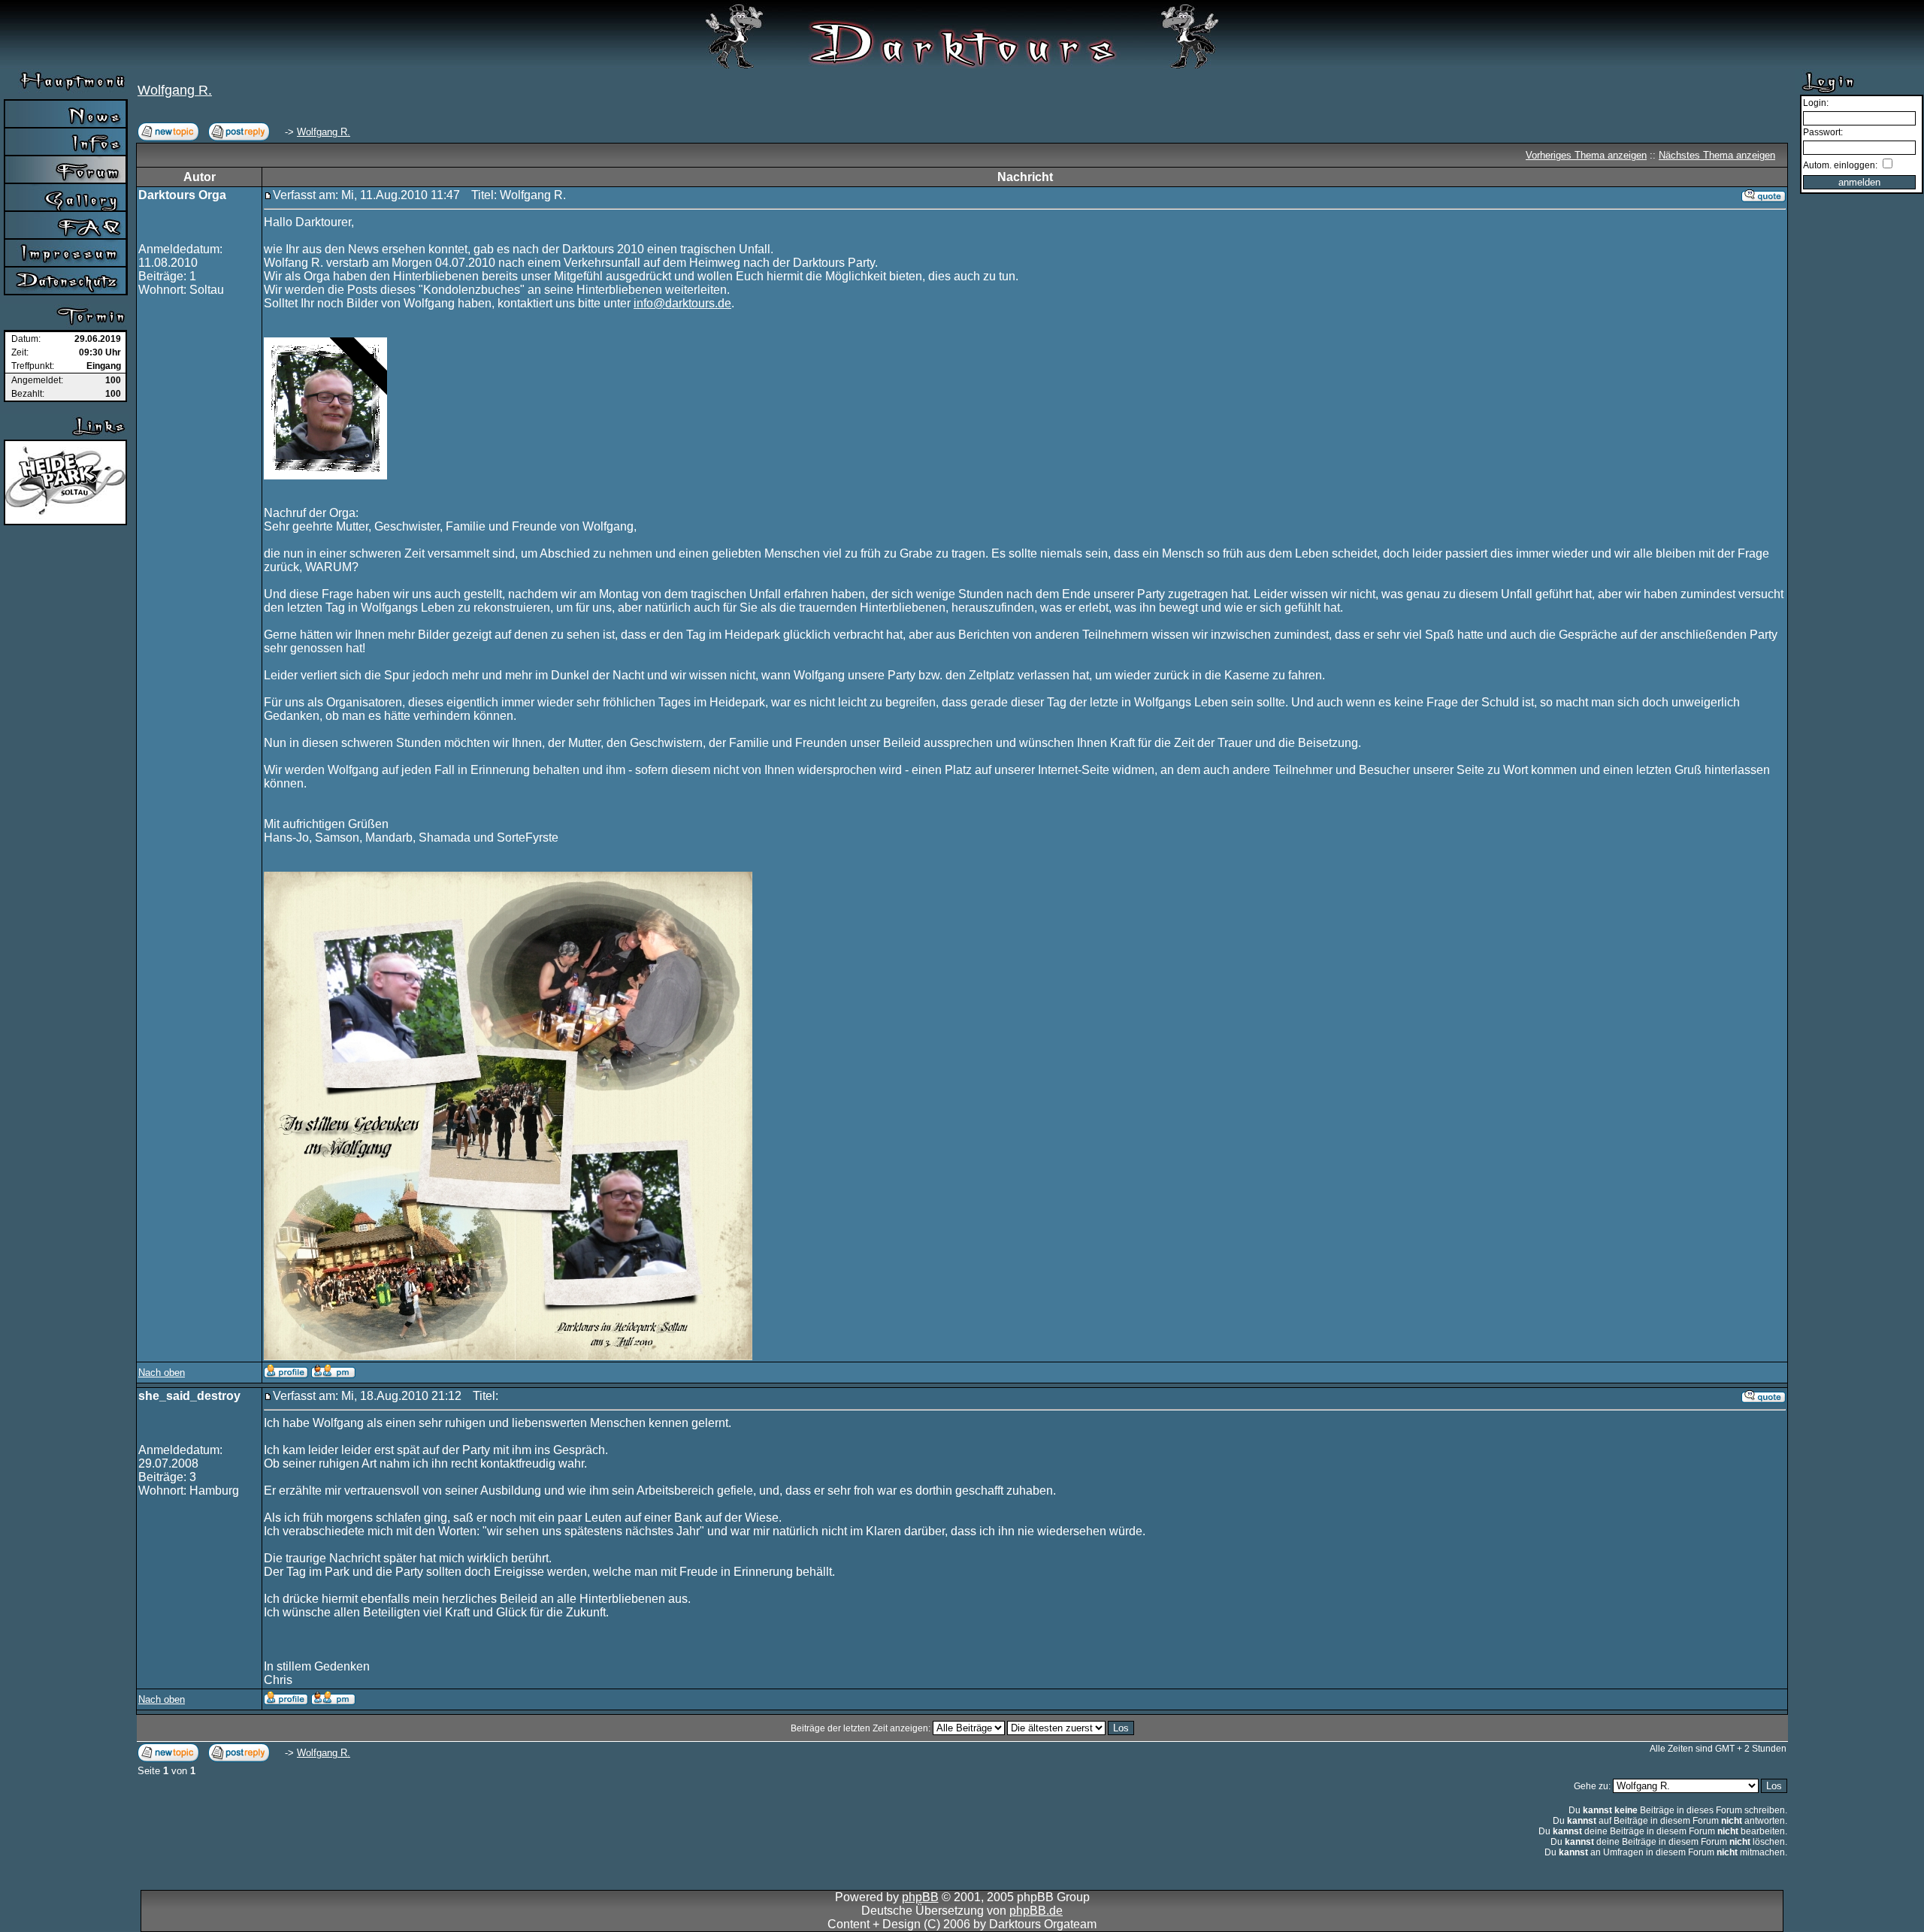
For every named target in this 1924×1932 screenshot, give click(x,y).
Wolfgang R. (175, 90)
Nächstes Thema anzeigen (1717, 155)
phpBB (920, 1897)
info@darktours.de (682, 303)
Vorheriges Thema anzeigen (1586, 155)
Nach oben (162, 1373)
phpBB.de (1036, 1911)
